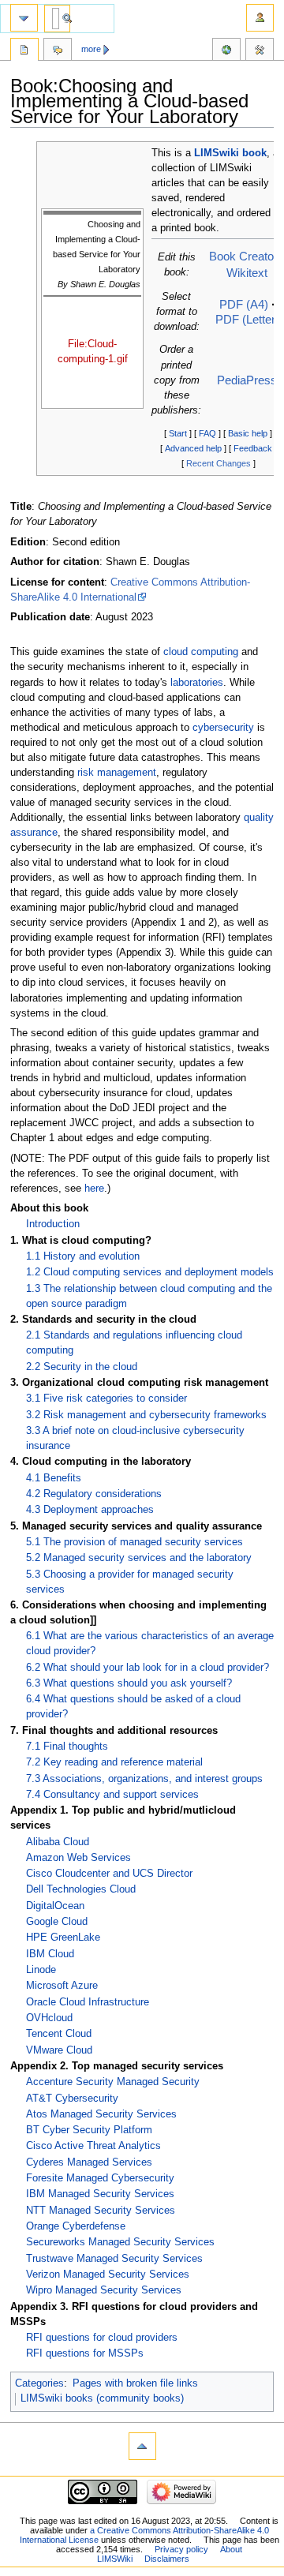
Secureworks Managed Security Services (120, 2242)
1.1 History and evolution (83, 1256)
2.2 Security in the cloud (82, 1367)
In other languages (226, 51)
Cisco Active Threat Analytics (93, 2146)
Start (178, 433)
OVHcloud (49, 2018)
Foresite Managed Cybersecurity (100, 2178)
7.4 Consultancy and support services (112, 1795)
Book (24, 51)
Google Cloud (57, 1922)
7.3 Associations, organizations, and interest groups (144, 1779)
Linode (41, 1970)
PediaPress (247, 380)
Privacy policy (181, 2549)
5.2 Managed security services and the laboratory (139, 1558)
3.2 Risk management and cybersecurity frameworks (146, 1415)
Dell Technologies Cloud (81, 1889)
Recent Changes (219, 463)
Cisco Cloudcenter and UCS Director (109, 1874)
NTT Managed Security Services (101, 2211)
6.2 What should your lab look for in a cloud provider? (148, 1668)
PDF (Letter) (247, 319)
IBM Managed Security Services (100, 2194)
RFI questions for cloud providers (102, 2338)
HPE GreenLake (63, 1938)
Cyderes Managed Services (89, 2162)
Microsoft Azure (62, 1986)
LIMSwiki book (230, 153)
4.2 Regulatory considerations (94, 1494)
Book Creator (243, 256)
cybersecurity (223, 728)
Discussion (58, 51)
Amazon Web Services (78, 1858)
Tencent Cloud (59, 2034)
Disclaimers (167, 2559)
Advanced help (193, 448)
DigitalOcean (55, 1906)
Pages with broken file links (135, 2383)
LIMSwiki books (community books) (102, 2398)
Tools (260, 51)
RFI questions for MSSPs (85, 2353)
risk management (117, 773)
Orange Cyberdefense (76, 2226)
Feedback (253, 448)
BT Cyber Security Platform (89, 2130)
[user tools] (260, 18)
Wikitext (247, 273)
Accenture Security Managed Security (113, 2082)
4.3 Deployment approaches (90, 1510)
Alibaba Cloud (58, 1842)
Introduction (53, 1224)
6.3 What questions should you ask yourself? (129, 1683)
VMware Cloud (59, 2050)
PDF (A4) (244, 304)
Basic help (248, 433)
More (91, 49)
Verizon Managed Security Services (108, 2275)
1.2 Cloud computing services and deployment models (150, 1272)
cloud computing (201, 652)
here (94, 1189)
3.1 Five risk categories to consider (106, 1398)
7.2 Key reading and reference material (114, 1762)
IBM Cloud (50, 1954)
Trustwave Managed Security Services (114, 2259)
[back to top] (142, 2446)
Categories (39, 2383)
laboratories (197, 683)
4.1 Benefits (54, 1478)
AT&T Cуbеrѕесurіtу (72, 2099)
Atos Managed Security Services (101, 2114)
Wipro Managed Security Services (104, 2290)
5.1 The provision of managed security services (135, 1542)
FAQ (207, 433)
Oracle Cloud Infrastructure (88, 2002)
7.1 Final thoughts (67, 1747)
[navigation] (24, 18)
